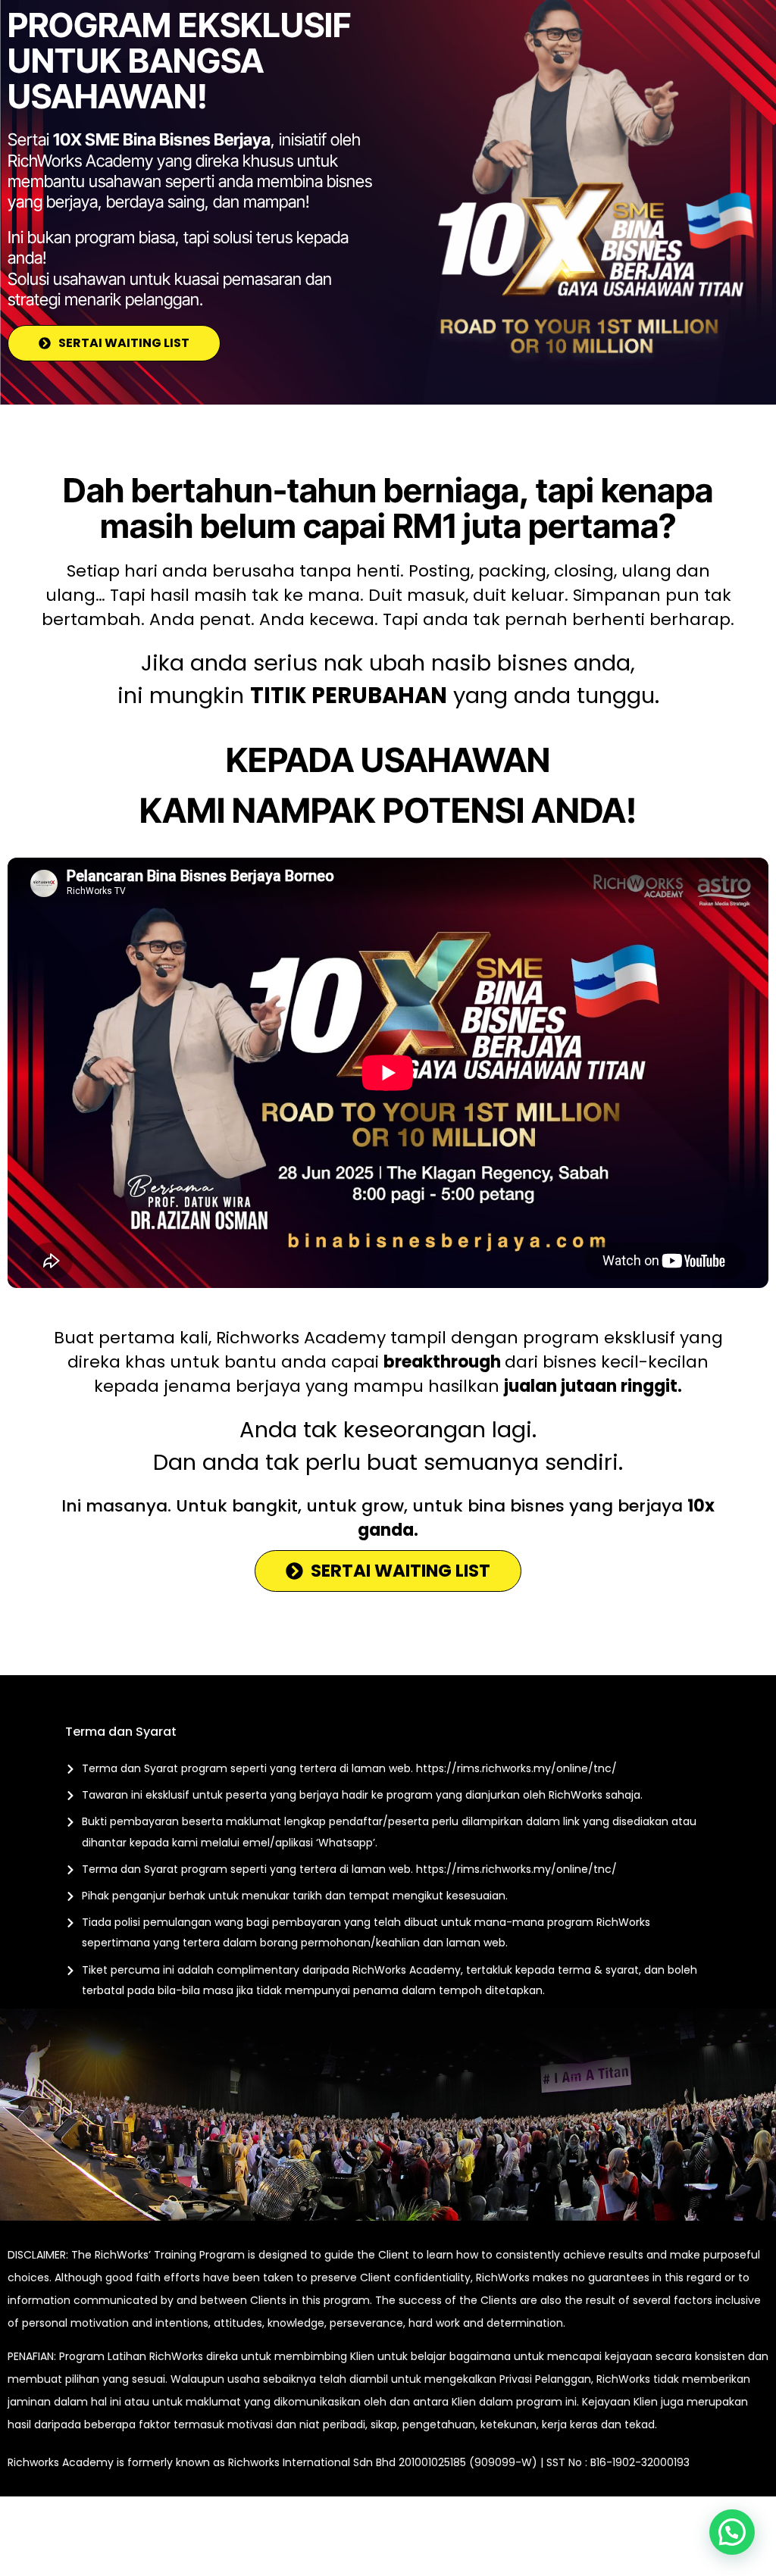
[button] (732, 2532)
